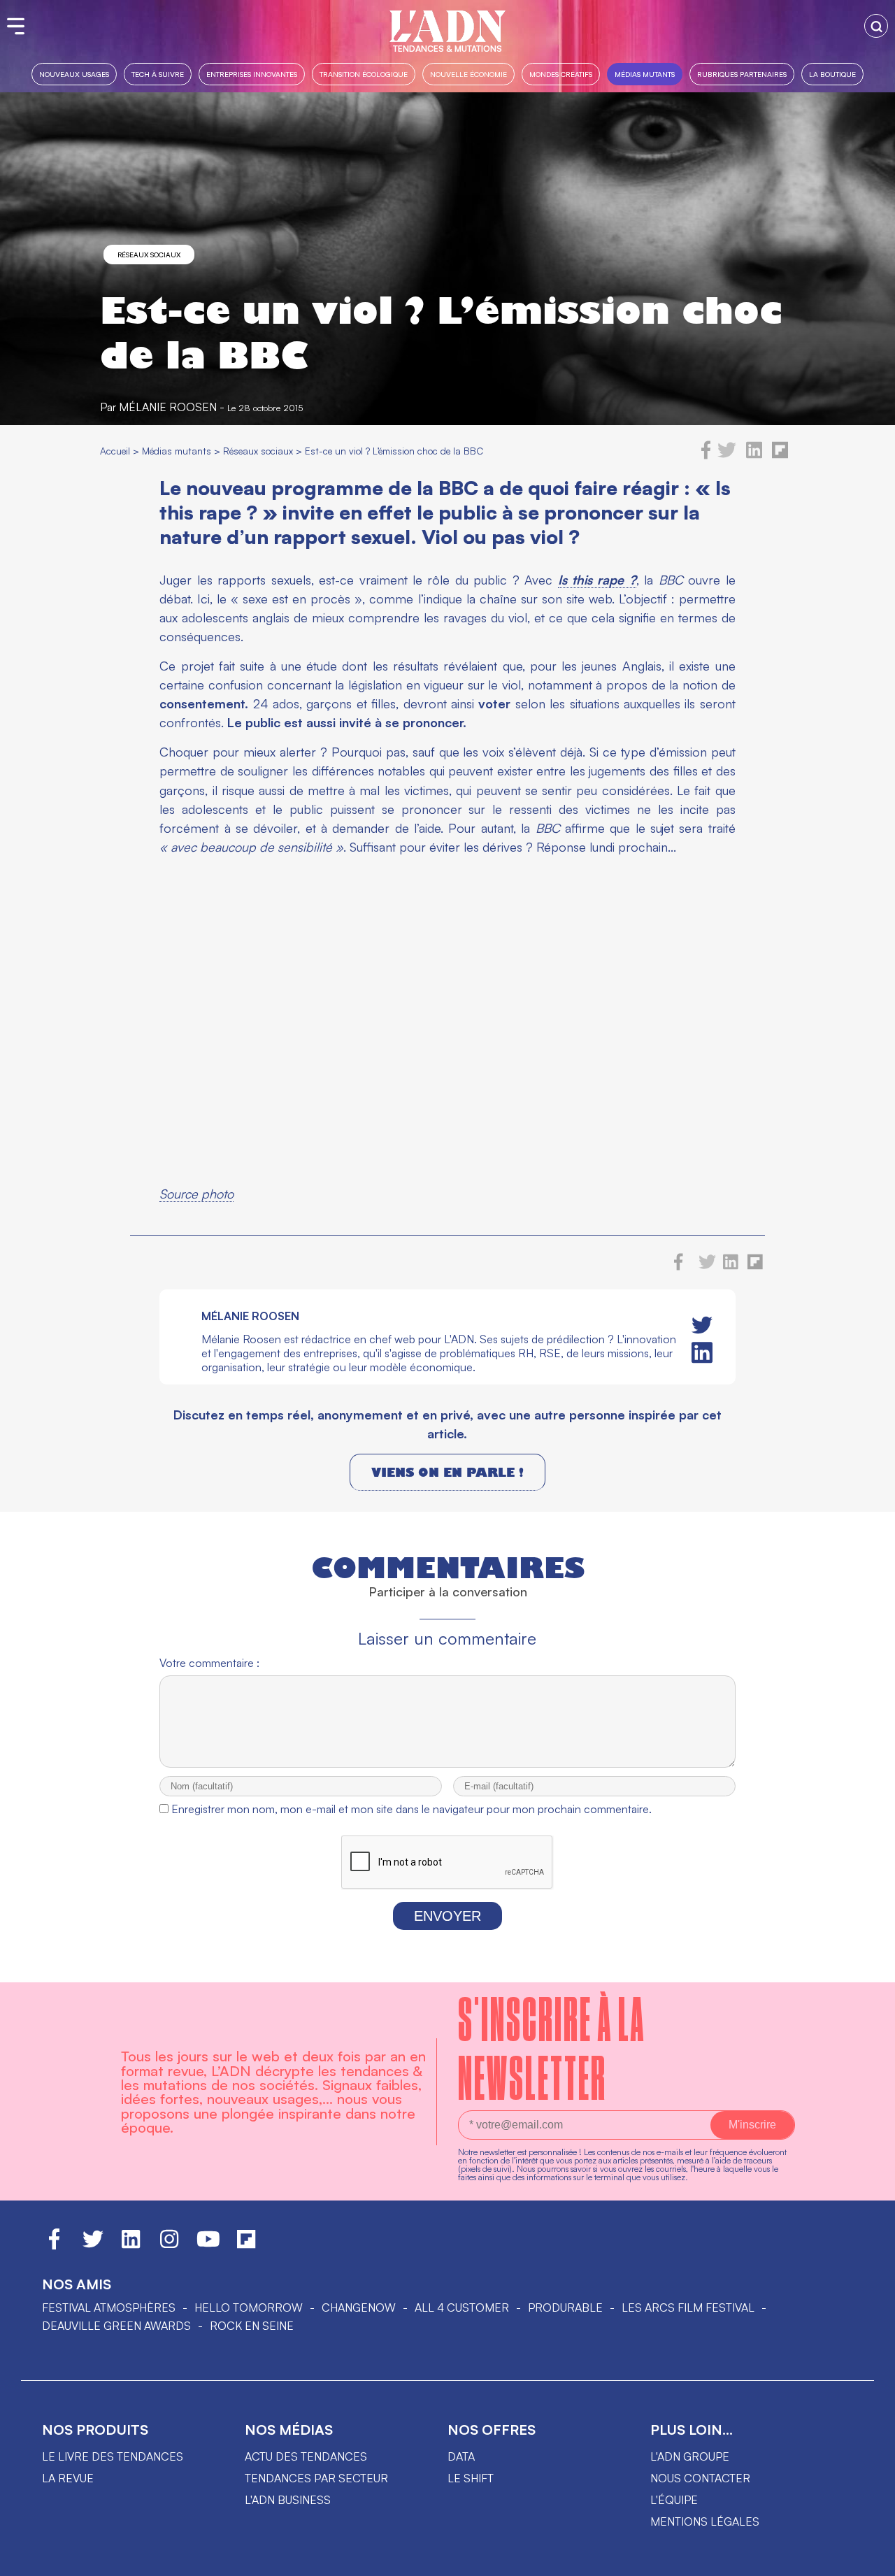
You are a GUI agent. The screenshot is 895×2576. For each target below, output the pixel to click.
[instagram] (169, 2245)
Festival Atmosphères (109, 2307)
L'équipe (674, 2500)
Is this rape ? (597, 580)
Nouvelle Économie (468, 74)
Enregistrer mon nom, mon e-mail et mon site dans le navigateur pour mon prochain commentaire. (411, 1809)
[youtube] (208, 2245)
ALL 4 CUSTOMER (462, 2307)
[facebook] (706, 455)
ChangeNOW (359, 2307)
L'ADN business (288, 2500)
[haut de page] (871, 2559)
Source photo (196, 1194)
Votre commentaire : (209, 1663)
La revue (68, 2478)
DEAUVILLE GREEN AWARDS (116, 2326)
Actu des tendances (306, 2456)
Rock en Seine (252, 2326)
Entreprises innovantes (252, 74)
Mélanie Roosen (168, 407)
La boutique (832, 74)
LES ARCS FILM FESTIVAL (688, 2307)
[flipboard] (780, 455)
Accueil (115, 451)
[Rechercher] (876, 26)
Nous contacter (700, 2478)
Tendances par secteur (316, 2478)
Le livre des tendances (113, 2456)
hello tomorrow (249, 2307)
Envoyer (447, 1916)
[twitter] (727, 455)
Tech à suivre (158, 74)
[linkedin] (754, 455)
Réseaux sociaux (149, 255)
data (461, 2456)
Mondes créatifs (561, 74)
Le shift (471, 2478)
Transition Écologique (364, 74)
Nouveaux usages (74, 74)
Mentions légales (705, 2521)
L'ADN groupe (690, 2456)
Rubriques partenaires (742, 74)
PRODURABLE (565, 2307)
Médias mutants (645, 74)
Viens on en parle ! (447, 1472)
